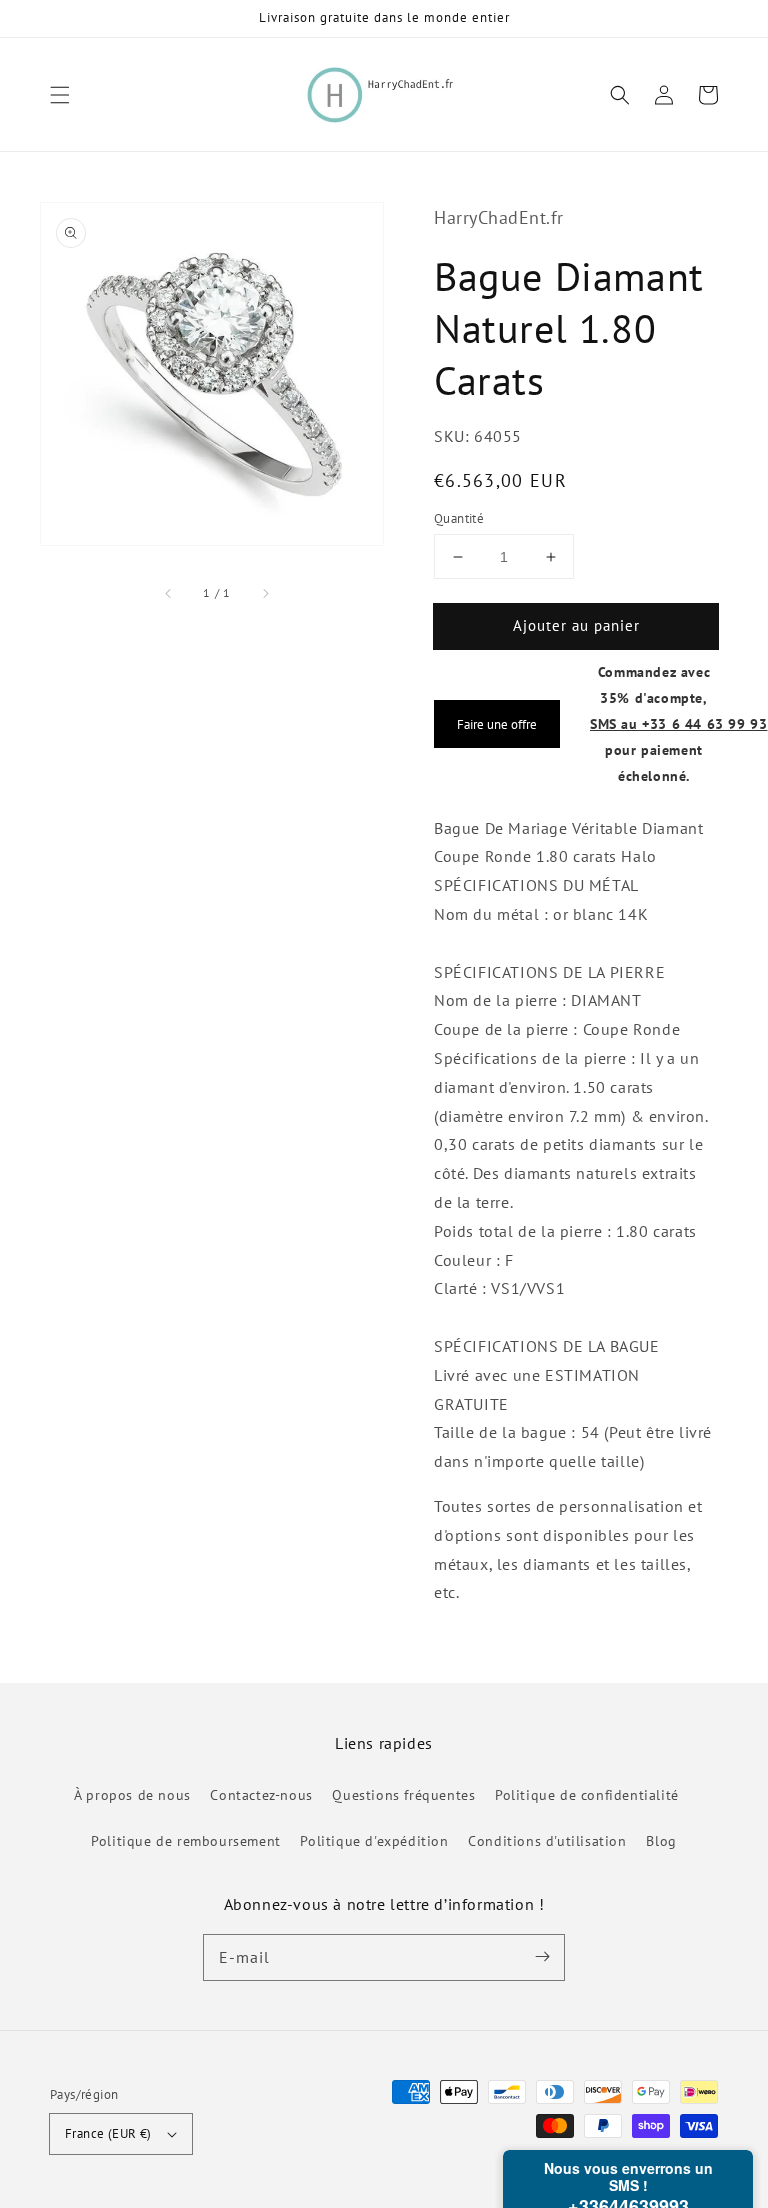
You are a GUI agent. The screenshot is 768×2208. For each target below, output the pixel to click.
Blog (661, 1841)
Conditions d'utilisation (547, 1841)
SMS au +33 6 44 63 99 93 (678, 723)
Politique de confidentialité (587, 1795)
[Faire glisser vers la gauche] (169, 593)
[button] (60, 95)
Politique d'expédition (374, 1841)
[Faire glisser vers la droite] (265, 593)
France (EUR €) (108, 2133)
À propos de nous (132, 1795)
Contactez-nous (261, 1795)
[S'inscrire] (542, 1957)
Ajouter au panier (576, 625)
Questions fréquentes (403, 1795)
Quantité (459, 518)
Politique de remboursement (186, 1841)
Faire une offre (497, 724)
